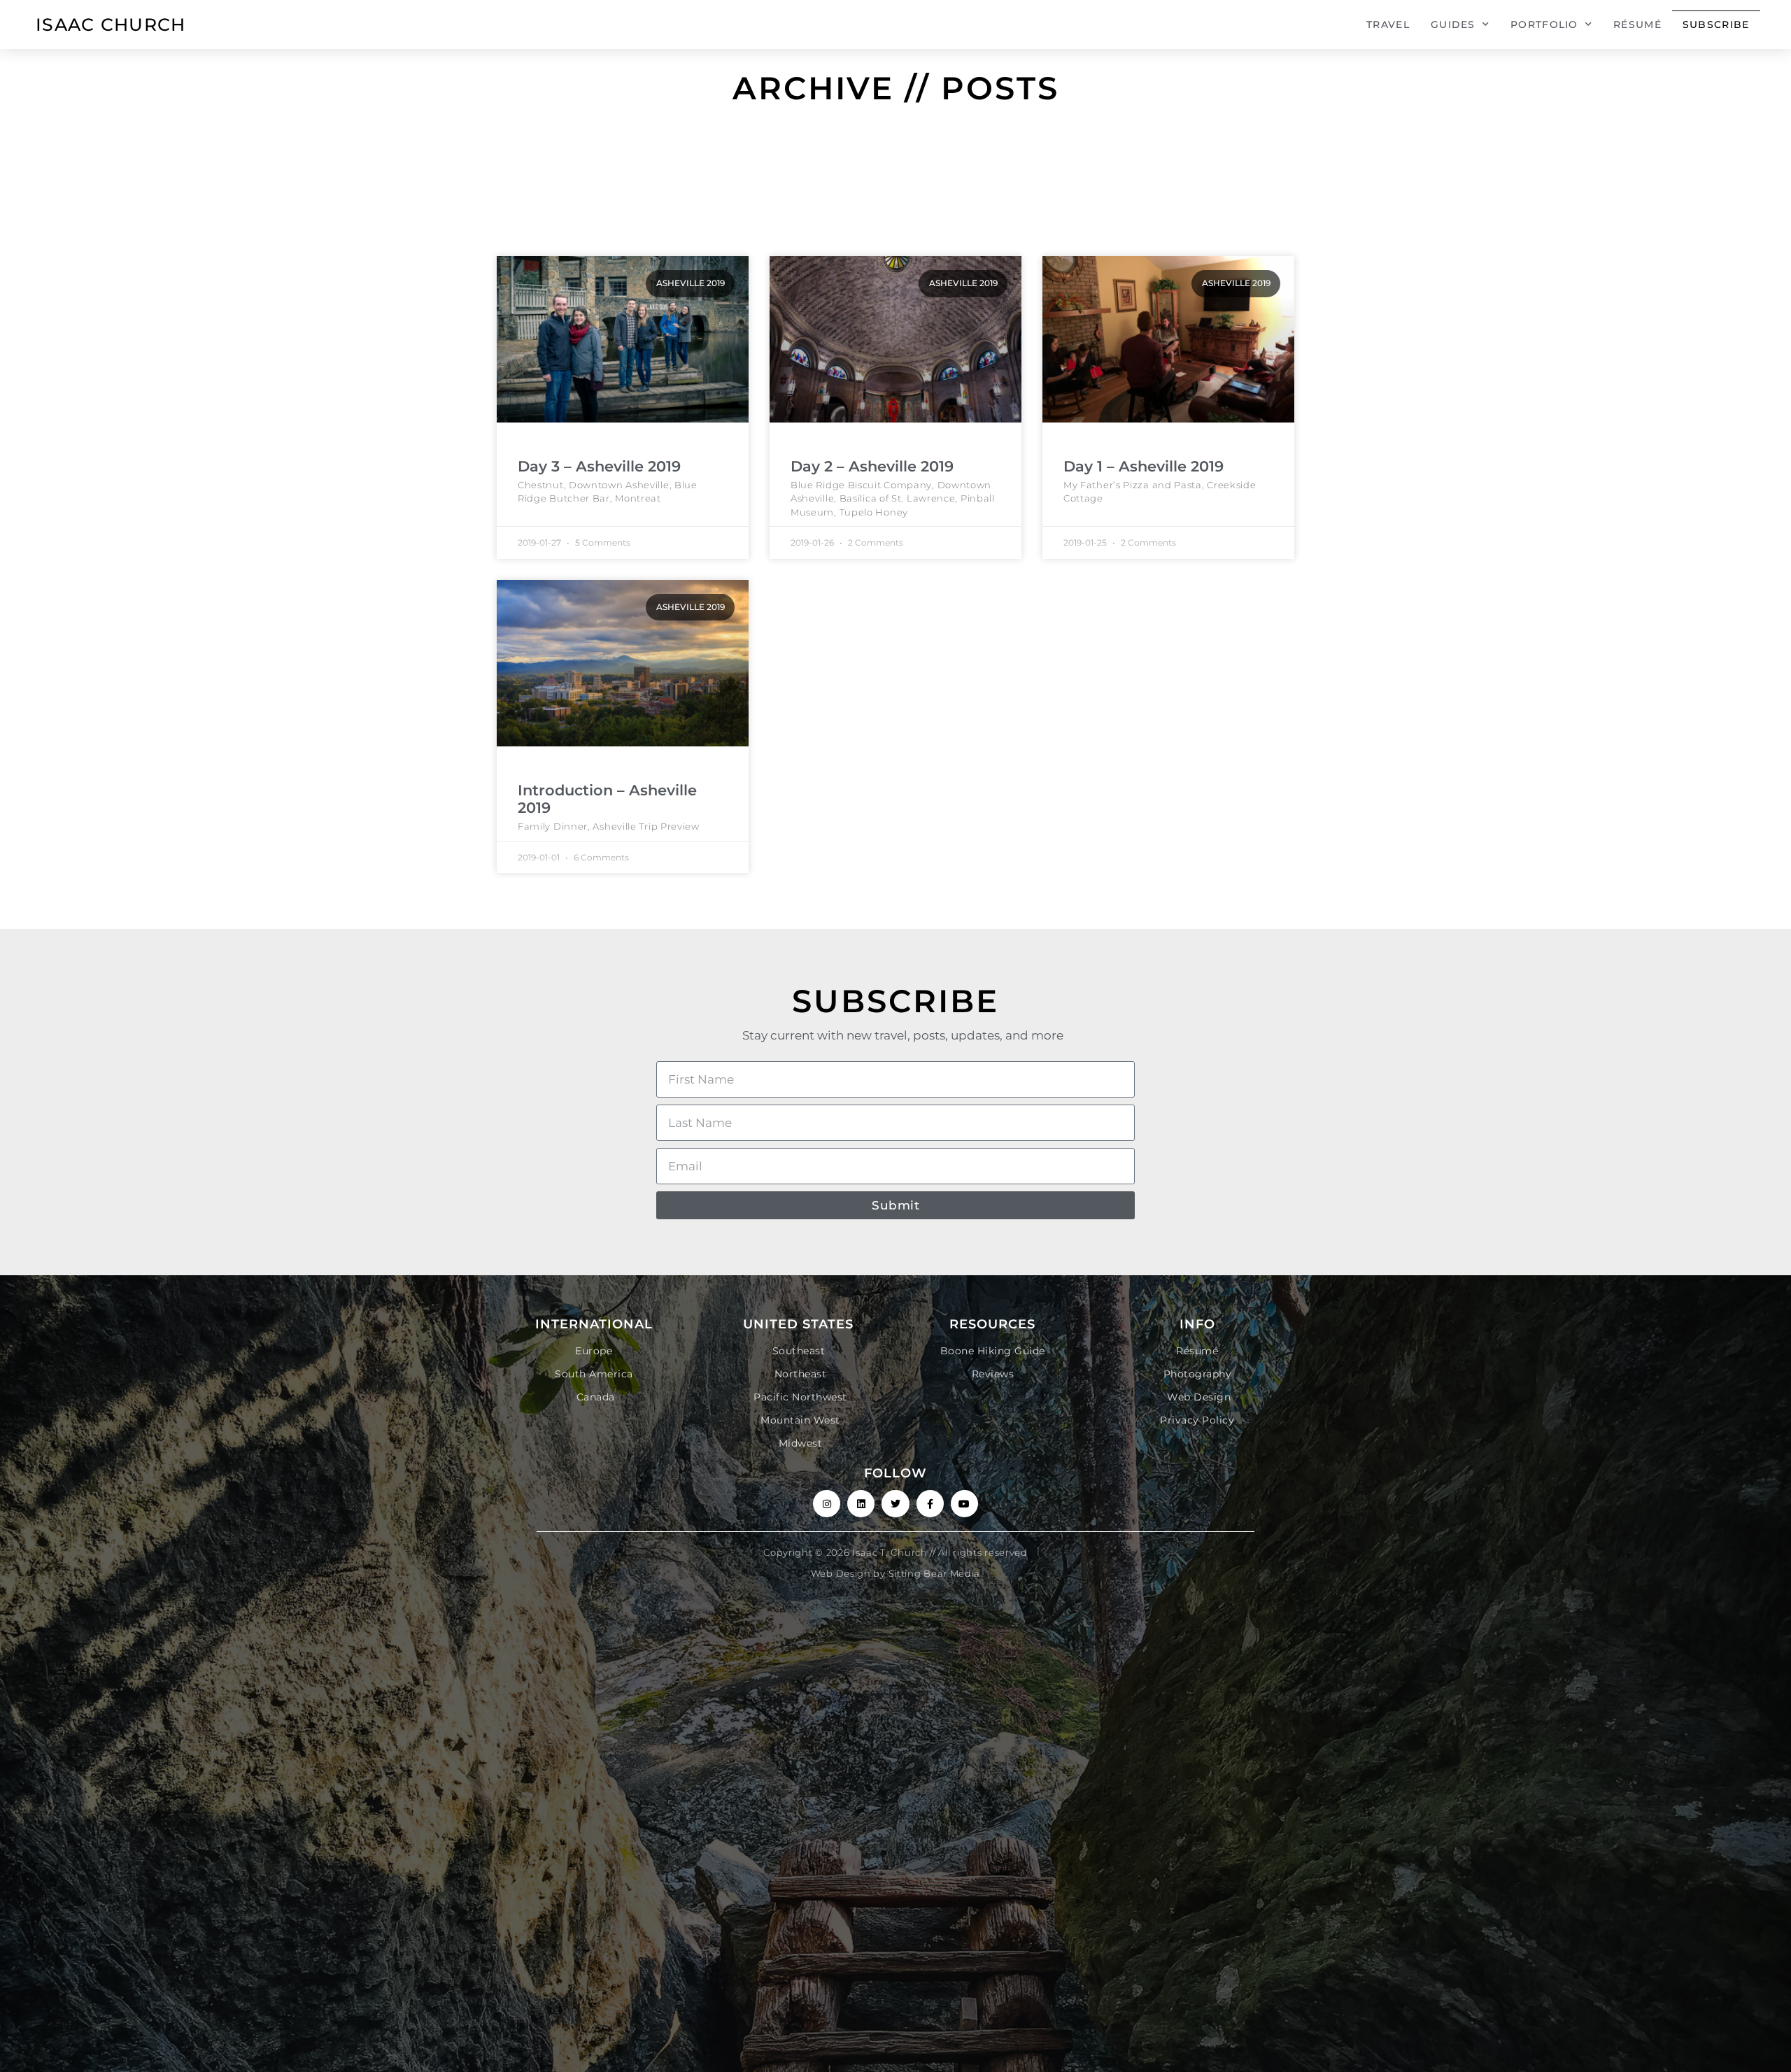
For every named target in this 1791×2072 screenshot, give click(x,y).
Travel (1388, 24)
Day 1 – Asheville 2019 (1144, 466)
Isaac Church (111, 24)
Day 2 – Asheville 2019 (872, 466)
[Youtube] (964, 1504)
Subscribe (1716, 24)
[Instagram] (827, 1504)
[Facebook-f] (930, 1504)
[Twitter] (895, 1504)
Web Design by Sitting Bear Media (895, 1573)
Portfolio (1544, 24)
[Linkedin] (861, 1504)
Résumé (1637, 24)
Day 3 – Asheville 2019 (599, 466)
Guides (1453, 24)
